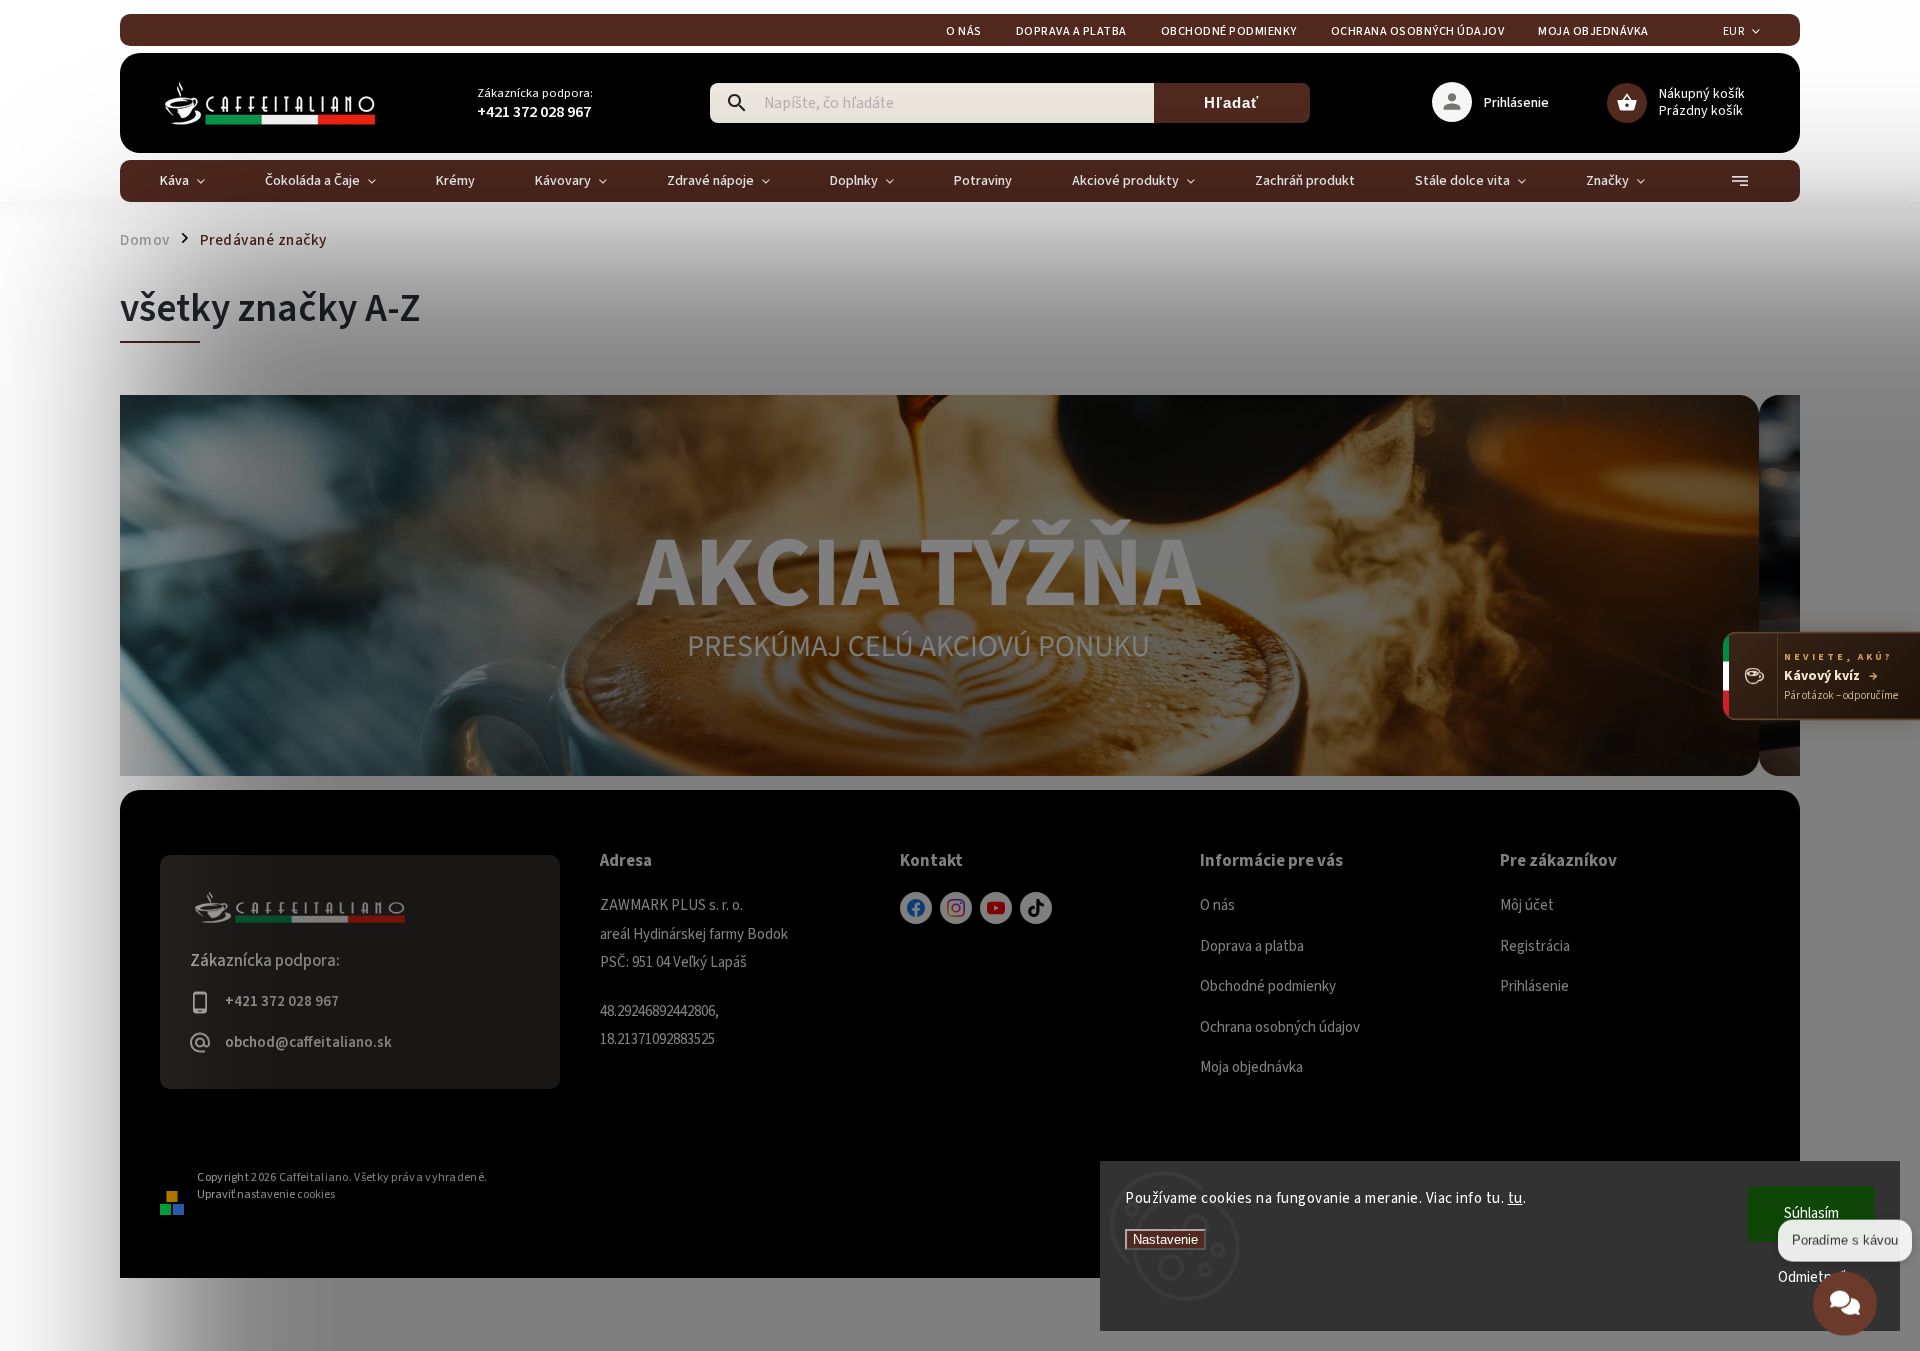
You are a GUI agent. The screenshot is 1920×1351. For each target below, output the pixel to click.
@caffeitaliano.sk (1036, 908)
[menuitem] (197, 181)
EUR (1734, 31)
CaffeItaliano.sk (916, 908)
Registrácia (1535, 946)
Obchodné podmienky (1229, 31)
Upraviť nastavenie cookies (266, 1194)
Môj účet (1527, 905)
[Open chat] (1845, 1290)
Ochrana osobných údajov (1418, 31)
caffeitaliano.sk (956, 908)
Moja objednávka (1593, 31)
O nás (964, 31)
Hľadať (1231, 102)
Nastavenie (1165, 1239)
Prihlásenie (1534, 986)
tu (1515, 1198)
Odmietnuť (1812, 1277)
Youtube (996, 908)
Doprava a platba (1071, 31)
